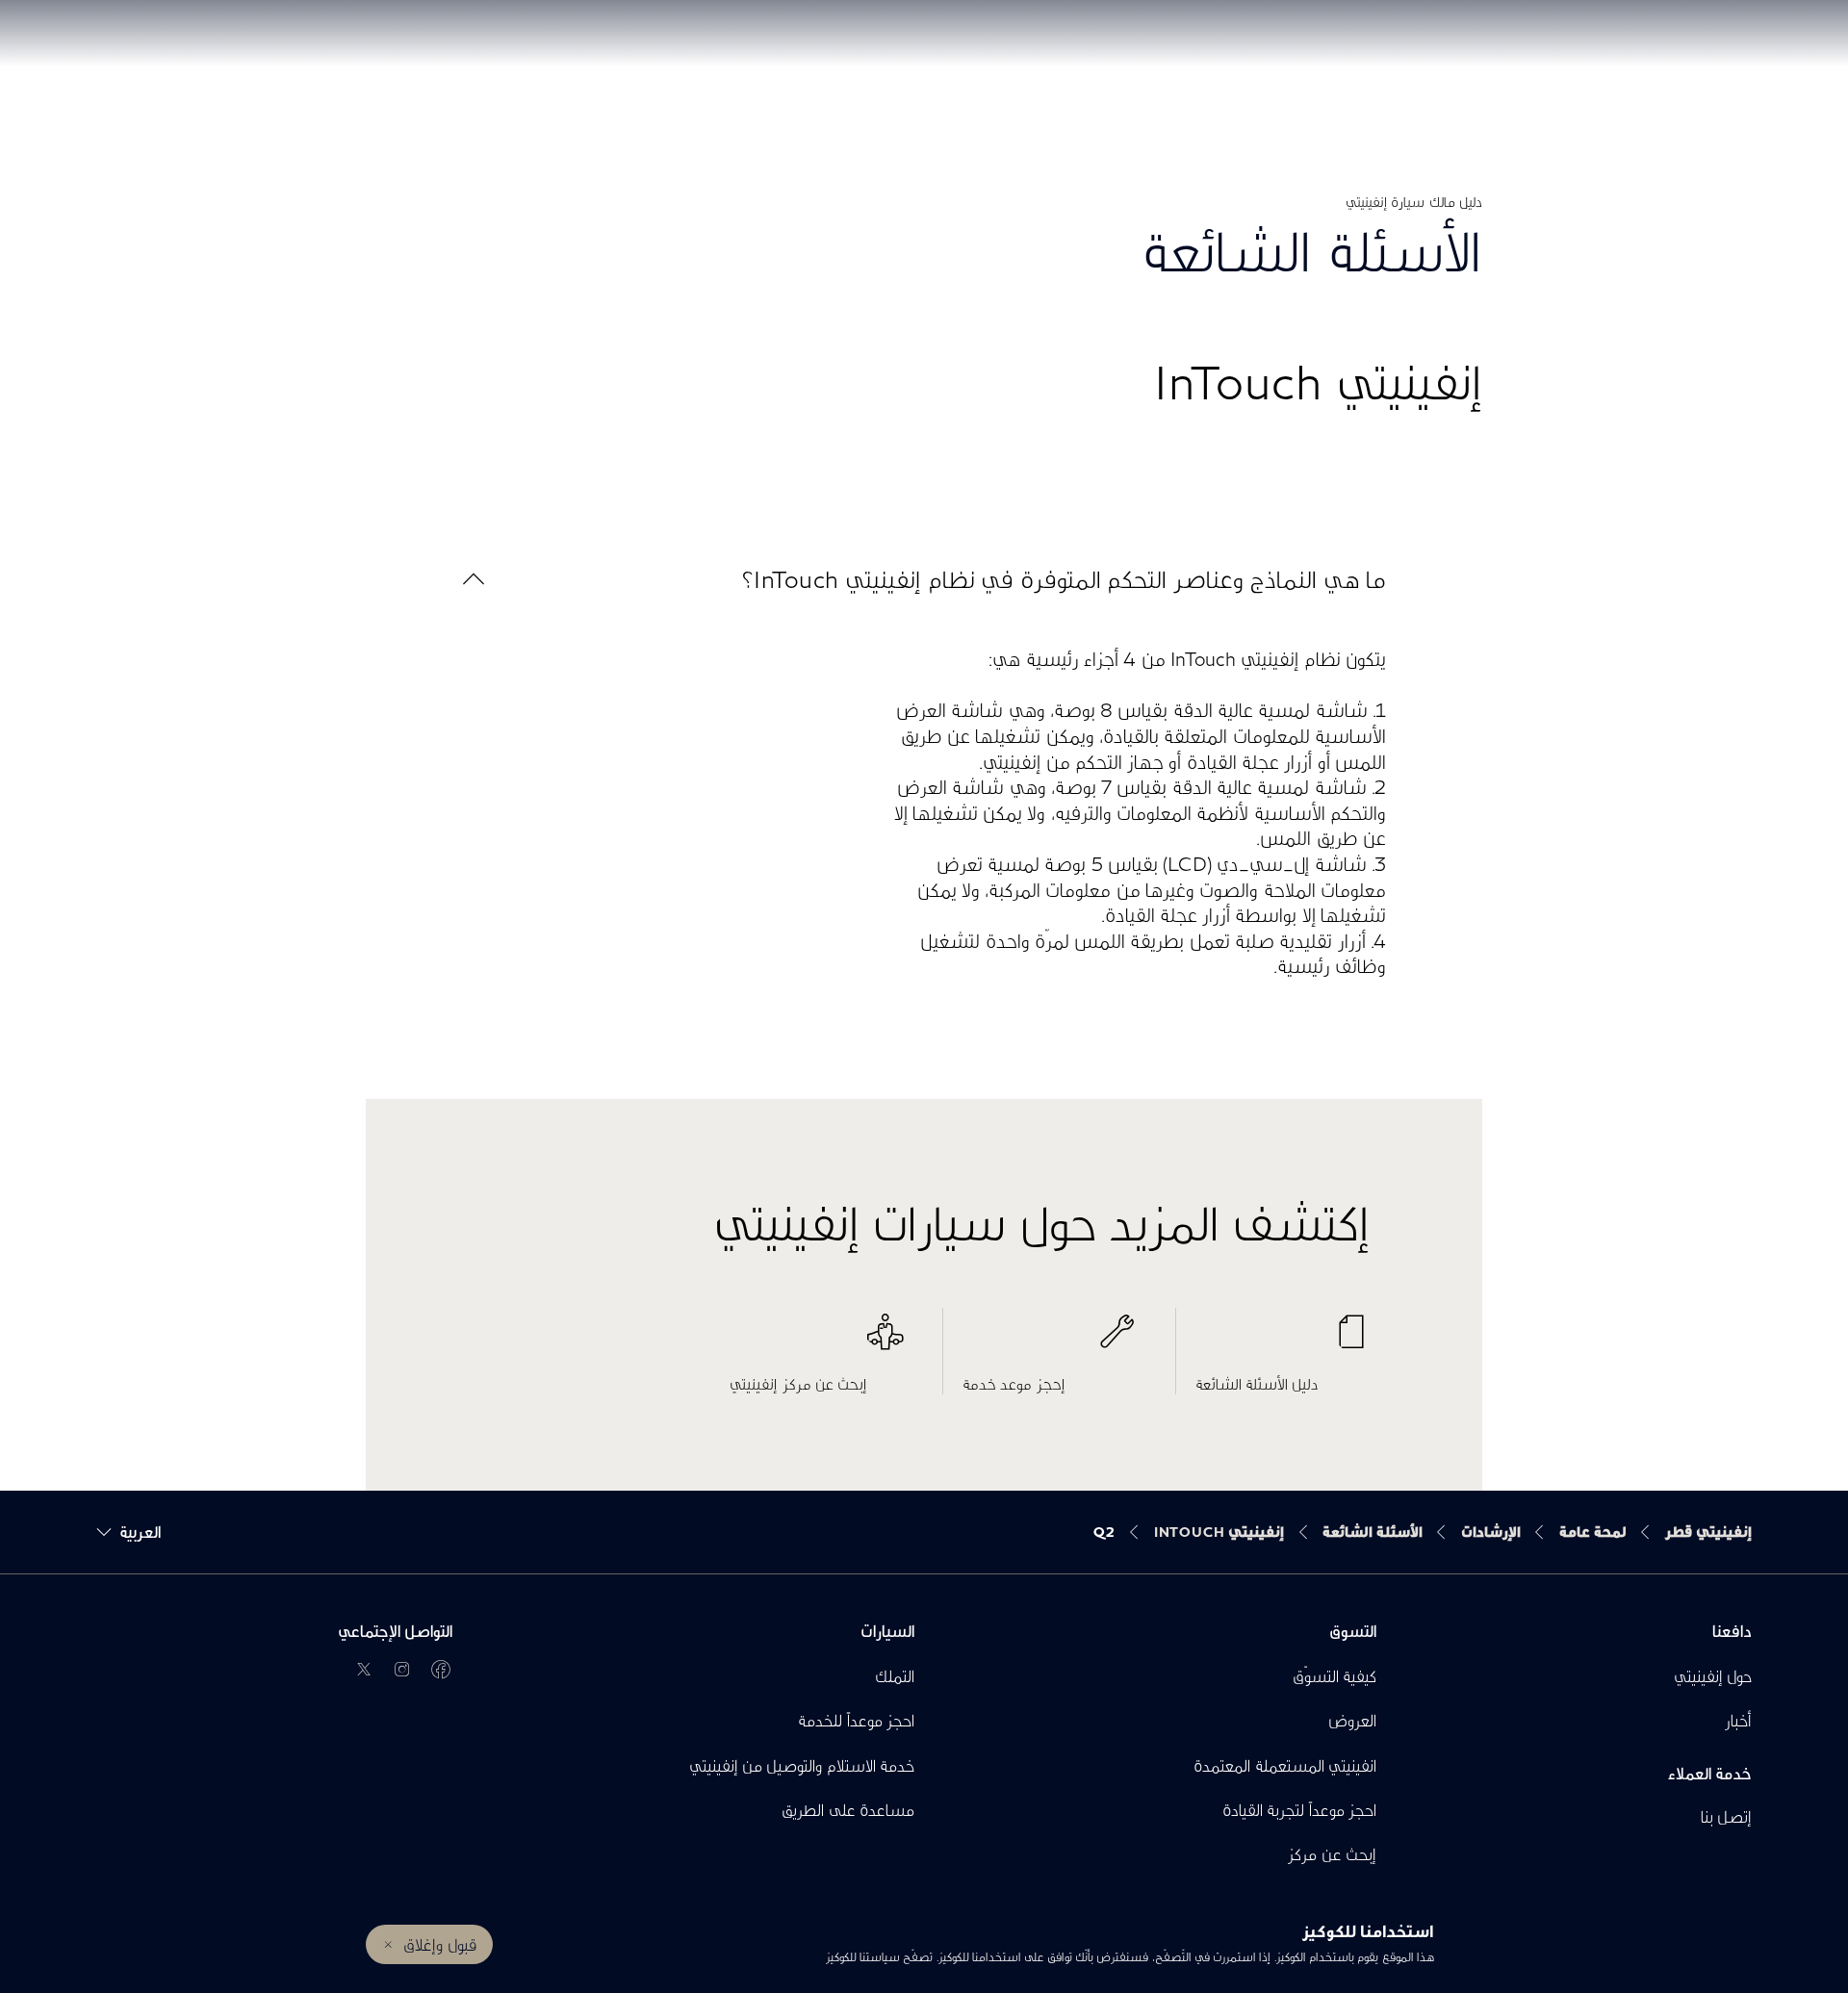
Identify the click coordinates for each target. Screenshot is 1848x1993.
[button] (924, 579)
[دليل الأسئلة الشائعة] (1283, 1341)
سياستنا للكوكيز (862, 1957)
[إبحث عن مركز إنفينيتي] (817, 1341)
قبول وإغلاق (439, 1944)
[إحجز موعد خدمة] (1050, 1341)
